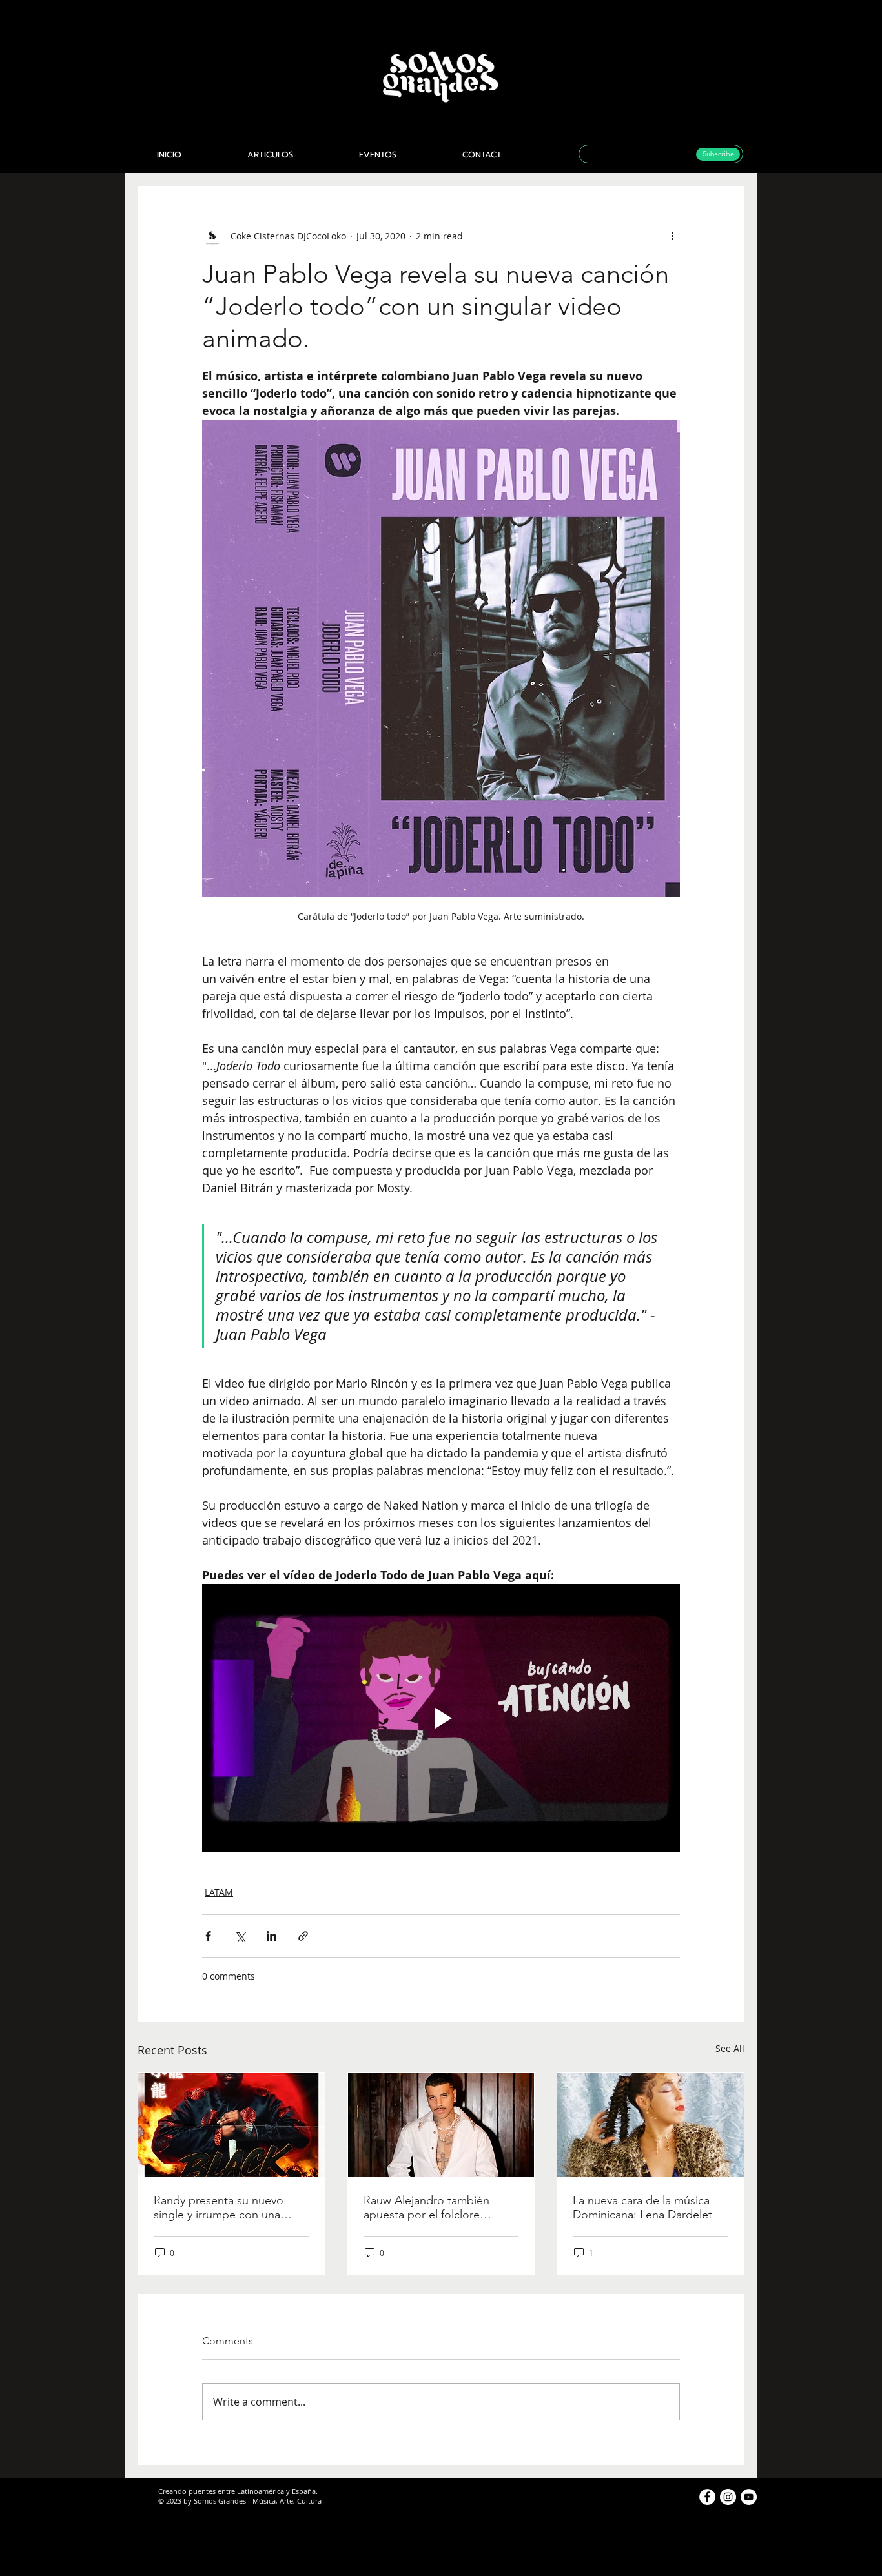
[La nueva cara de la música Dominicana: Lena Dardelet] (651, 2125)
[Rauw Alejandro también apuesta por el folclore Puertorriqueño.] (441, 2125)
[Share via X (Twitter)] (240, 1936)
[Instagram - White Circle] (728, 2497)
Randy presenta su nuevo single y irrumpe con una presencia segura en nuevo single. (223, 2207)
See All (730, 2048)
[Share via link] (303, 1936)
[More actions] (672, 236)
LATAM (219, 1892)
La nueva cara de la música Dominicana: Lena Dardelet (642, 2207)
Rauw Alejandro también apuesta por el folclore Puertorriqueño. (426, 2207)
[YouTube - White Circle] (749, 2497)
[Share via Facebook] (208, 1936)
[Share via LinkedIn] (272, 1936)
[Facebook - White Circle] (707, 2497)
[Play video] (441, 1718)
